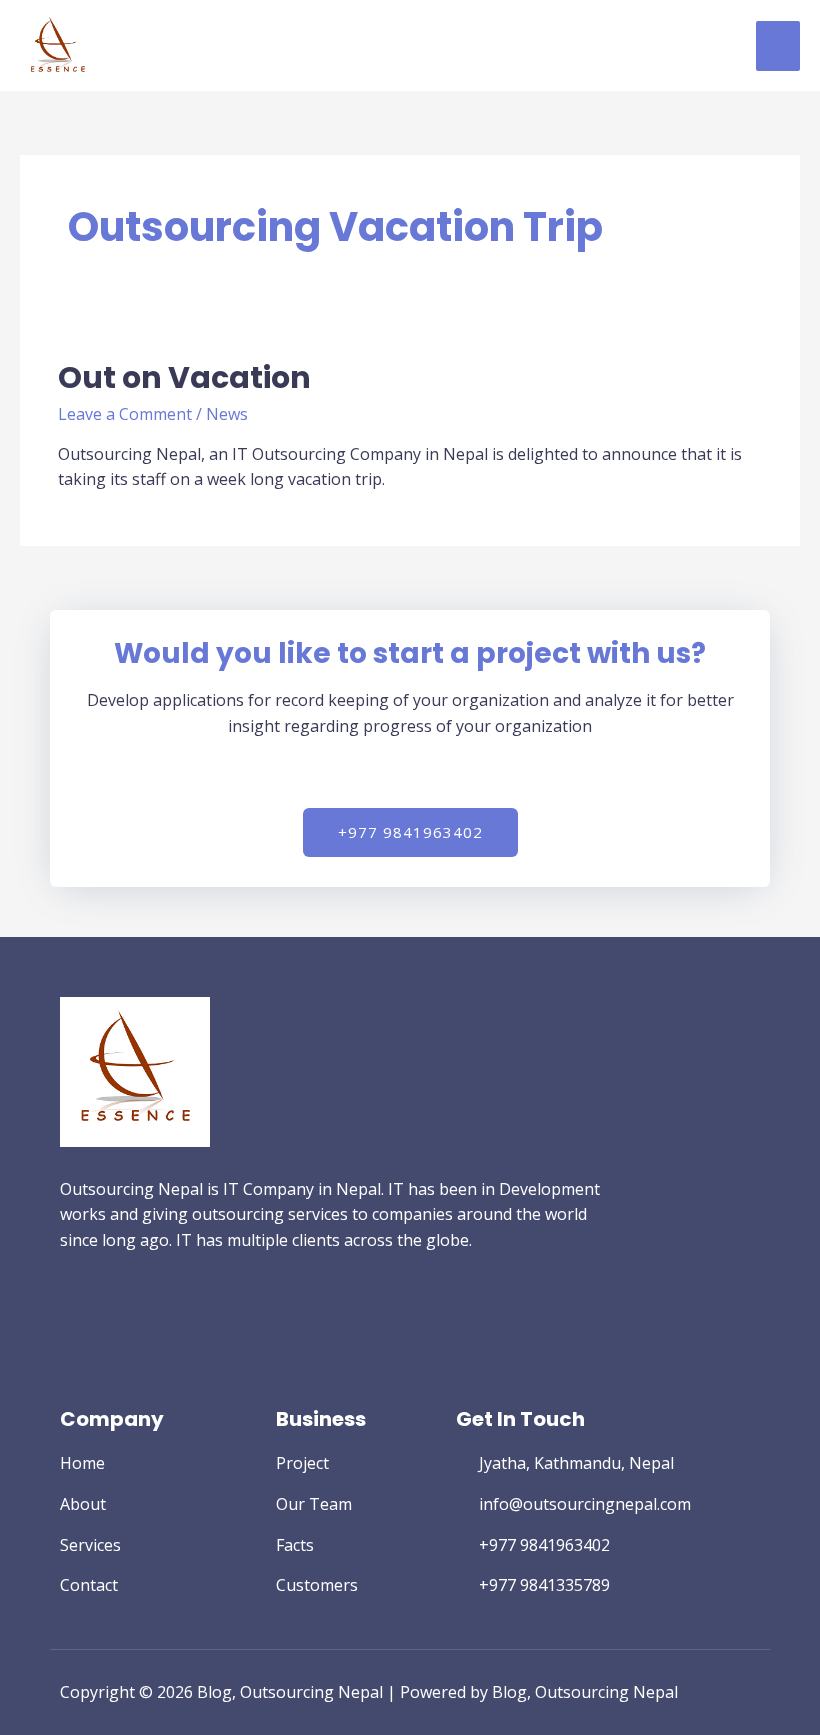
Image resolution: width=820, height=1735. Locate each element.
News (227, 414)
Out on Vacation (184, 377)
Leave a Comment (125, 414)
